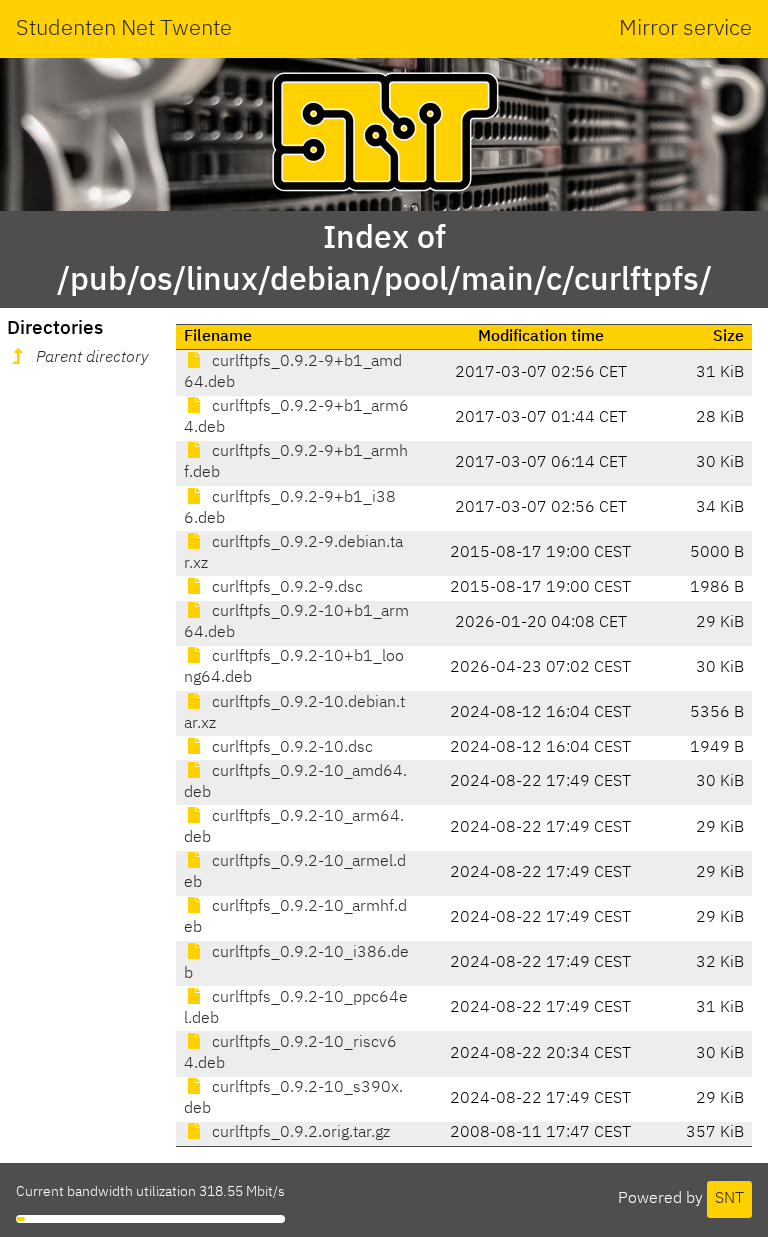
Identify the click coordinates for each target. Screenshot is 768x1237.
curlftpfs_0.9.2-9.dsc (285, 588)
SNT (729, 1199)
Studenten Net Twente (124, 29)
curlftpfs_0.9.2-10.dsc (290, 748)
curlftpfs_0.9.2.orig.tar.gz (299, 1133)
